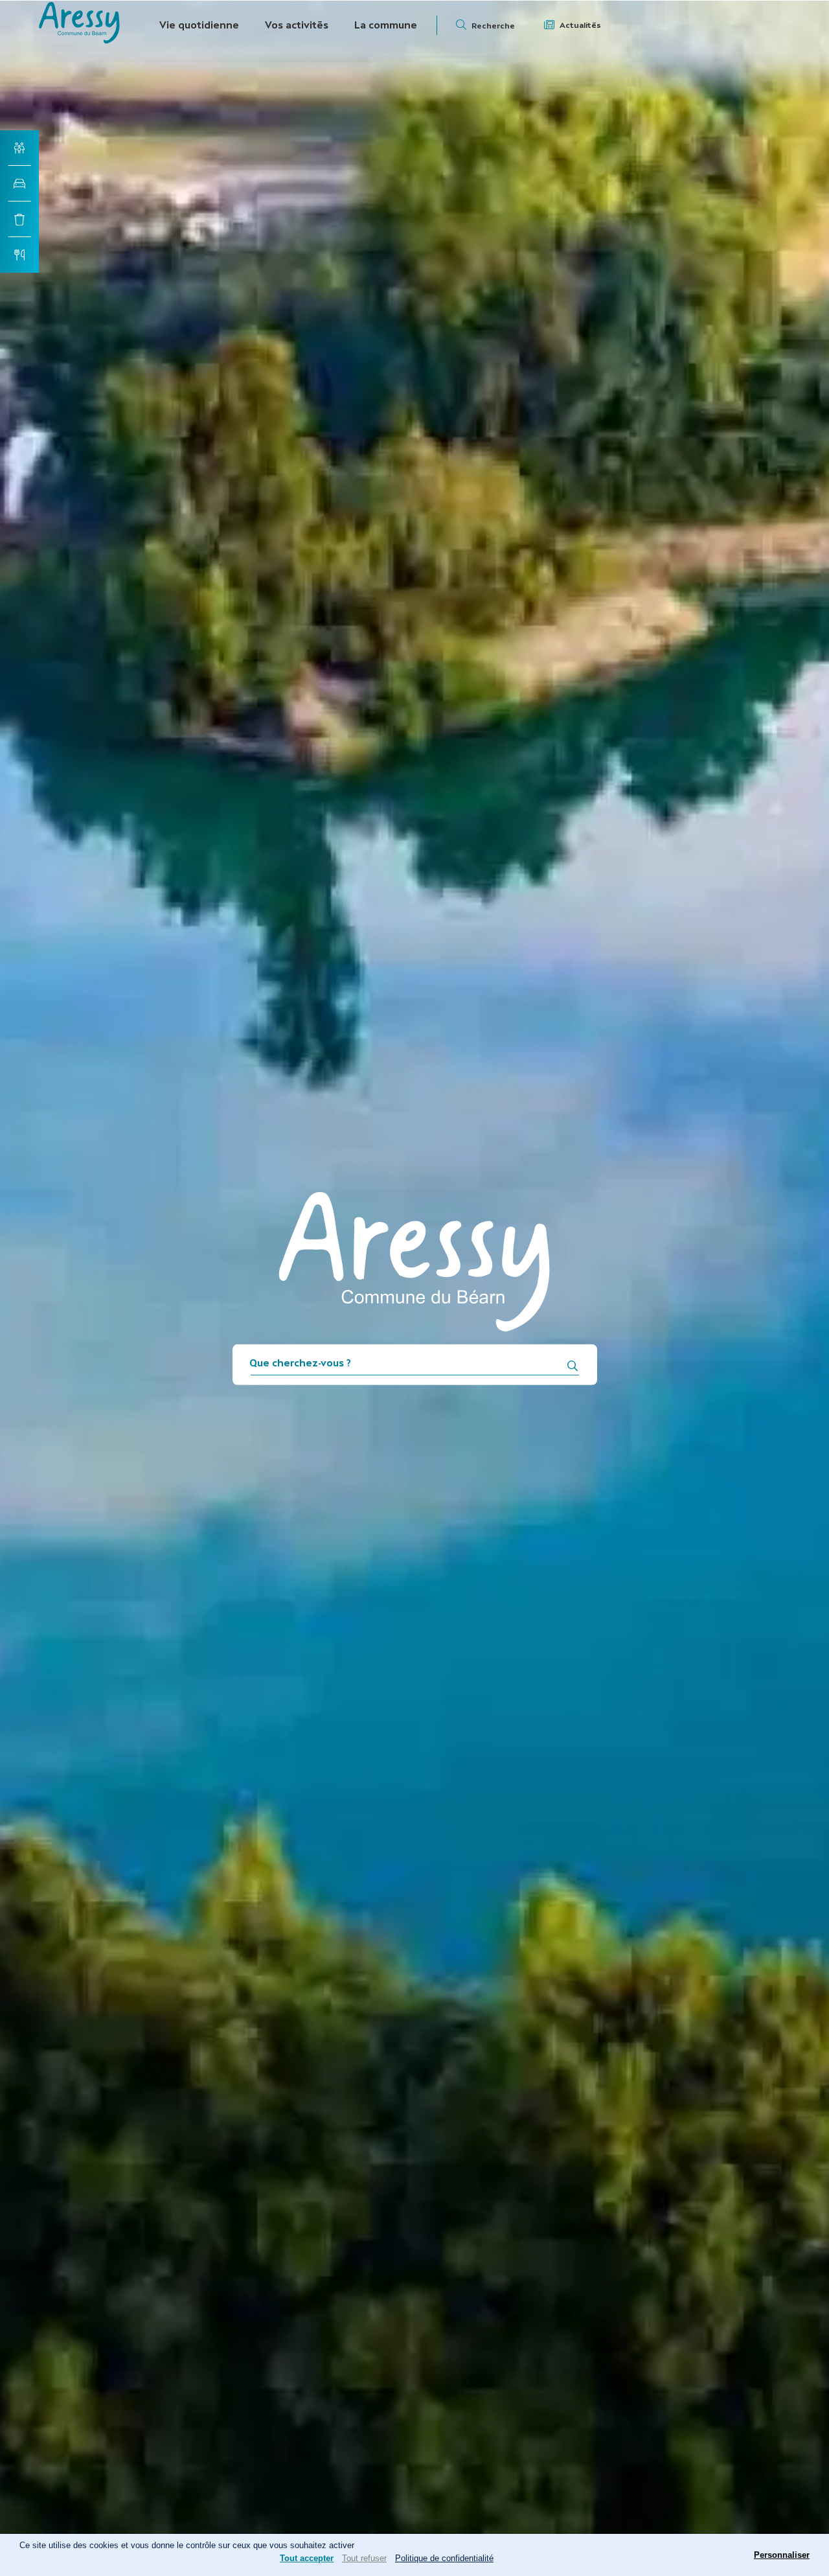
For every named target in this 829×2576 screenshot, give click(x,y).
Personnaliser (782, 2555)
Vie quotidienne (199, 25)
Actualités (580, 25)
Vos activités (297, 25)
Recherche (493, 26)
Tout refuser (364, 2558)
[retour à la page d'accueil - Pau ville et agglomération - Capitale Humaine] (79, 40)
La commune (386, 25)
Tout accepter (307, 2558)
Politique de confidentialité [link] (444, 2558)
